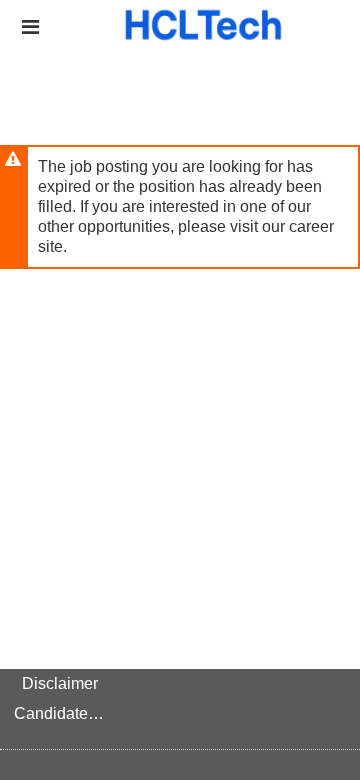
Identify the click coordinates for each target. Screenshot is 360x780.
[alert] (180, 207)
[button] (30, 27)
